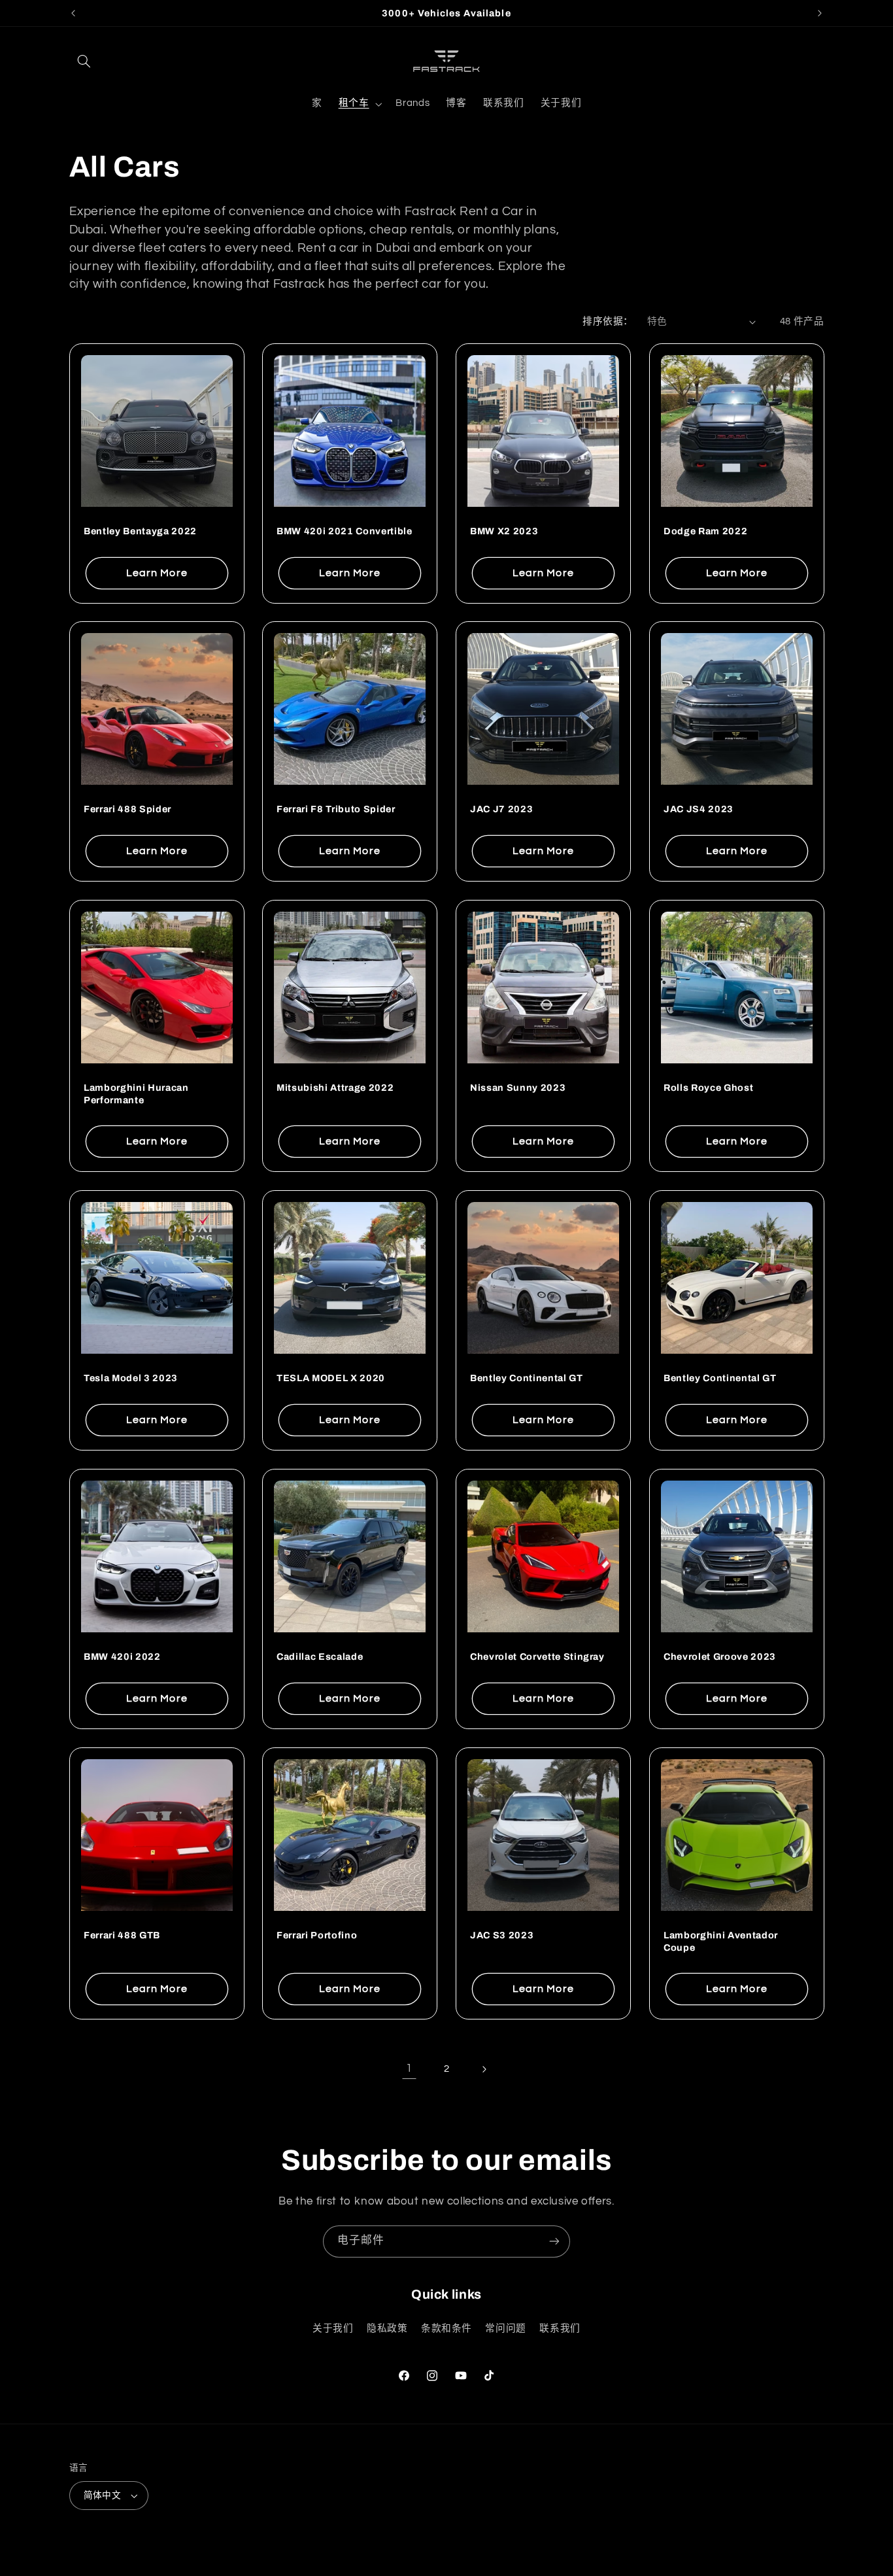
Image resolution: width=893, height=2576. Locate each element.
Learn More (157, 572)
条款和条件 (446, 2328)
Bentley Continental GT (527, 1379)
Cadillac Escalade (320, 1657)
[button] (84, 61)
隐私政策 (387, 2328)
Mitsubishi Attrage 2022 (335, 1088)
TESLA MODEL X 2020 (331, 1379)
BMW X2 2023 (504, 531)
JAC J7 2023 (501, 810)
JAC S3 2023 (502, 1935)
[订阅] (554, 2241)
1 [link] (409, 2069)
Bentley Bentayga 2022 (140, 531)
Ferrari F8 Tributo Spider (336, 810)
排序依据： (608, 321)
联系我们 (560, 2328)
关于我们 (333, 2328)
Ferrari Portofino (317, 1935)
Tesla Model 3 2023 (131, 1379)
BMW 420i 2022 (122, 1657)
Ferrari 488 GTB (122, 1935)
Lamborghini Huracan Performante (136, 1093)
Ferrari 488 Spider (127, 810)
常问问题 (506, 2328)
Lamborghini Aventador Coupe (721, 1941)
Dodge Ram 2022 (705, 531)
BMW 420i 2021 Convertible (345, 531)
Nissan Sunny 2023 (518, 1088)
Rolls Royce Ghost (708, 1088)
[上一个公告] (73, 13)
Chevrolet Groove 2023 (720, 1657)
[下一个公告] (820, 13)
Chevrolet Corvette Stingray (537, 1657)
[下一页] (484, 2069)
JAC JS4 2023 (699, 810)
